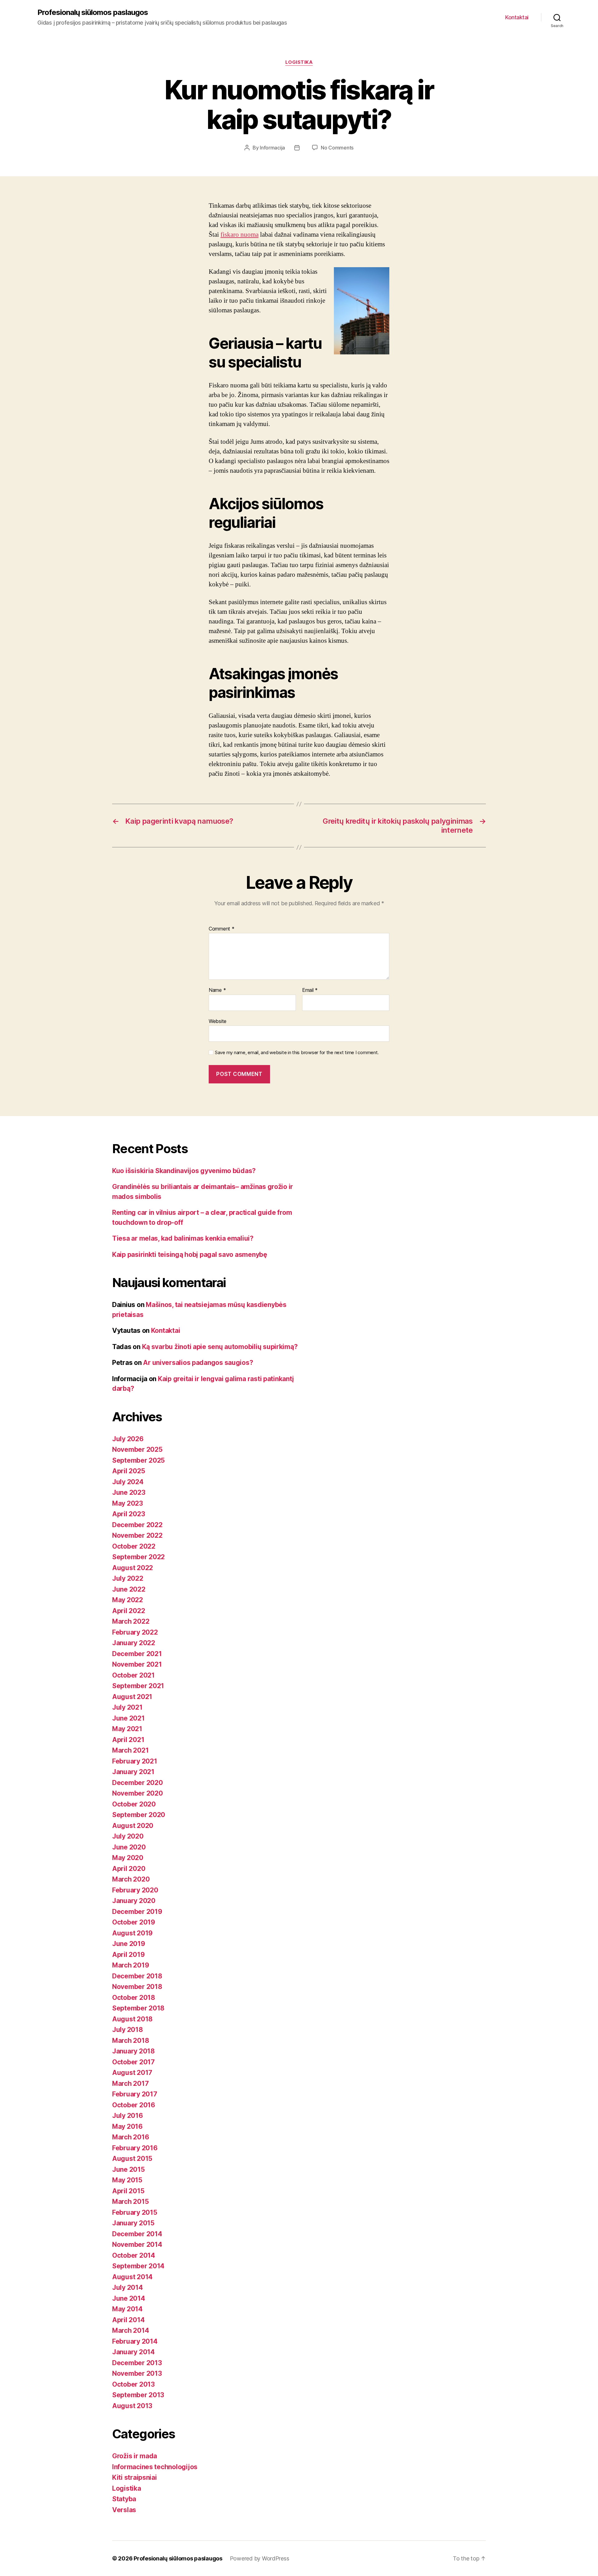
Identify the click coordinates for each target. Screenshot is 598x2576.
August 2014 (132, 2277)
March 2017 (130, 2084)
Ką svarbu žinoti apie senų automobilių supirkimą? (220, 1347)
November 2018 (137, 1987)
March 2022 (131, 1621)
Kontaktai (517, 17)
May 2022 (128, 1600)
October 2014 (134, 2255)
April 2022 (128, 1611)
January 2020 (134, 1901)
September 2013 (138, 2395)
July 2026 (128, 1439)
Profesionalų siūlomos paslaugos (93, 12)
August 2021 (132, 1697)
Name (217, 990)
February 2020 (135, 1890)
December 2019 (137, 1912)
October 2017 (133, 2062)
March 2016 (131, 2137)
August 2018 (132, 2019)
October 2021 (133, 1675)
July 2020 (128, 1836)
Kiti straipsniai (135, 2477)
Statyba (124, 2499)
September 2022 (138, 1557)
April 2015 (128, 2191)
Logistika (299, 62)
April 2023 (128, 1514)
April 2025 (128, 1471)
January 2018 (133, 2051)
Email (310, 990)
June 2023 (129, 1492)
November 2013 (137, 2373)
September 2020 (139, 1815)
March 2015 (130, 2202)
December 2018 (137, 1976)
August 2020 (133, 1826)
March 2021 (130, 1750)
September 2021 (138, 1686)
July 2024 (128, 1482)
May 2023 (128, 1503)
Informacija (272, 148)
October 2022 (134, 1546)
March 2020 (131, 1879)
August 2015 (132, 2159)
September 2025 (138, 1460)
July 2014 (128, 2287)
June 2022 (129, 1589)
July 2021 (127, 1707)
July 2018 (128, 2030)
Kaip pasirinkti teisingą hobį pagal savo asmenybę (190, 1255)
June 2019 (129, 1944)
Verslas (124, 2510)
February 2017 (135, 2094)
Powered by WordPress (260, 2558)
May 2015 (127, 2180)
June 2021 (128, 1718)
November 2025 (137, 1449)
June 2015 (128, 2169)
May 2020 (128, 1858)
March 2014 (131, 2330)
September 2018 (138, 2008)
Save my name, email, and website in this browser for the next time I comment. (297, 1053)
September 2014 (138, 2266)
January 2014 (133, 2352)
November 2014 (137, 2245)
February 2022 (135, 1632)
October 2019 (134, 1922)
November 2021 (137, 1664)
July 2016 (128, 2116)
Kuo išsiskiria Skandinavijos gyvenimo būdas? (184, 1171)
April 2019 (128, 1955)
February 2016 (135, 2148)
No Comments (337, 148)
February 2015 (135, 2212)
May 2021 (127, 1729)
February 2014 (135, 2341)
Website (218, 1021)
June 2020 (129, 1847)
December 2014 (137, 2234)
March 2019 (131, 1965)
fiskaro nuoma (240, 235)
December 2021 (137, 1654)
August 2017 (132, 2073)
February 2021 (135, 1761)
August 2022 (133, 1568)
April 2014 (128, 2320)
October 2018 (134, 1998)
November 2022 (137, 1535)
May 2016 (127, 2126)
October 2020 (134, 1804)
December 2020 (138, 1783)
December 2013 (137, 2363)
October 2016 (134, 2105)
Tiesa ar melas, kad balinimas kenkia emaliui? (183, 1238)
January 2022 (134, 1643)
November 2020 (138, 1793)
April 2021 (128, 1740)
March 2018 (131, 2041)
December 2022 (137, 1525)
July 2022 (128, 1578)
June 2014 (129, 2298)
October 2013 (133, 2384)
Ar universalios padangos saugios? (198, 1363)
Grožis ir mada (135, 2456)
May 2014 (127, 2309)
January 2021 (133, 1772)
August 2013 (132, 2406)
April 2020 (129, 1869)
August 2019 (132, 1933)
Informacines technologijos (155, 2467)
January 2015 (133, 2223)
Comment (222, 929)
